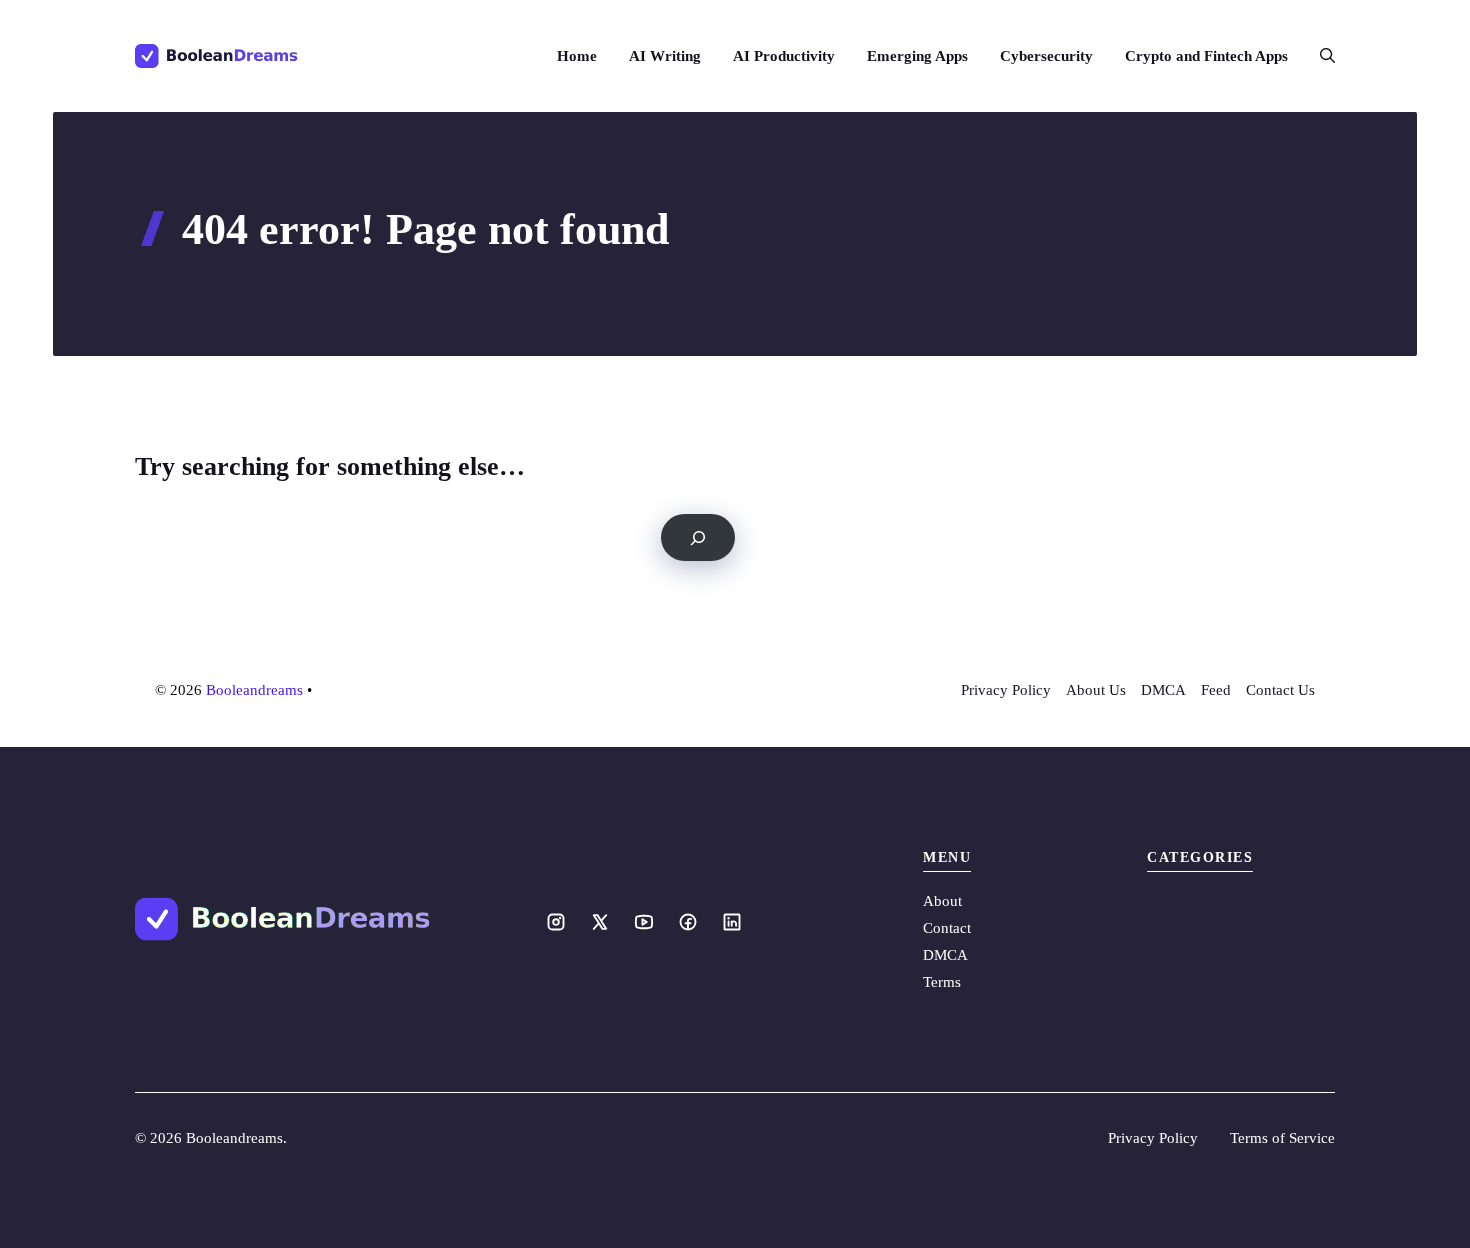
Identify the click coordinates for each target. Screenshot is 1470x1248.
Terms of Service (1282, 1138)
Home (577, 56)
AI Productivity (784, 56)
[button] (1319, 56)
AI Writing (665, 56)
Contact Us (1280, 690)
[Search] (698, 537)
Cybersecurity (1046, 56)
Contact (947, 928)
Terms (942, 982)
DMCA (1163, 690)
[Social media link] (556, 922)
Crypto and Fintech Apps (1206, 56)
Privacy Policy (1006, 690)
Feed (1216, 690)
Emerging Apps (917, 56)
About (942, 901)
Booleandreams (254, 690)
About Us (1096, 690)
